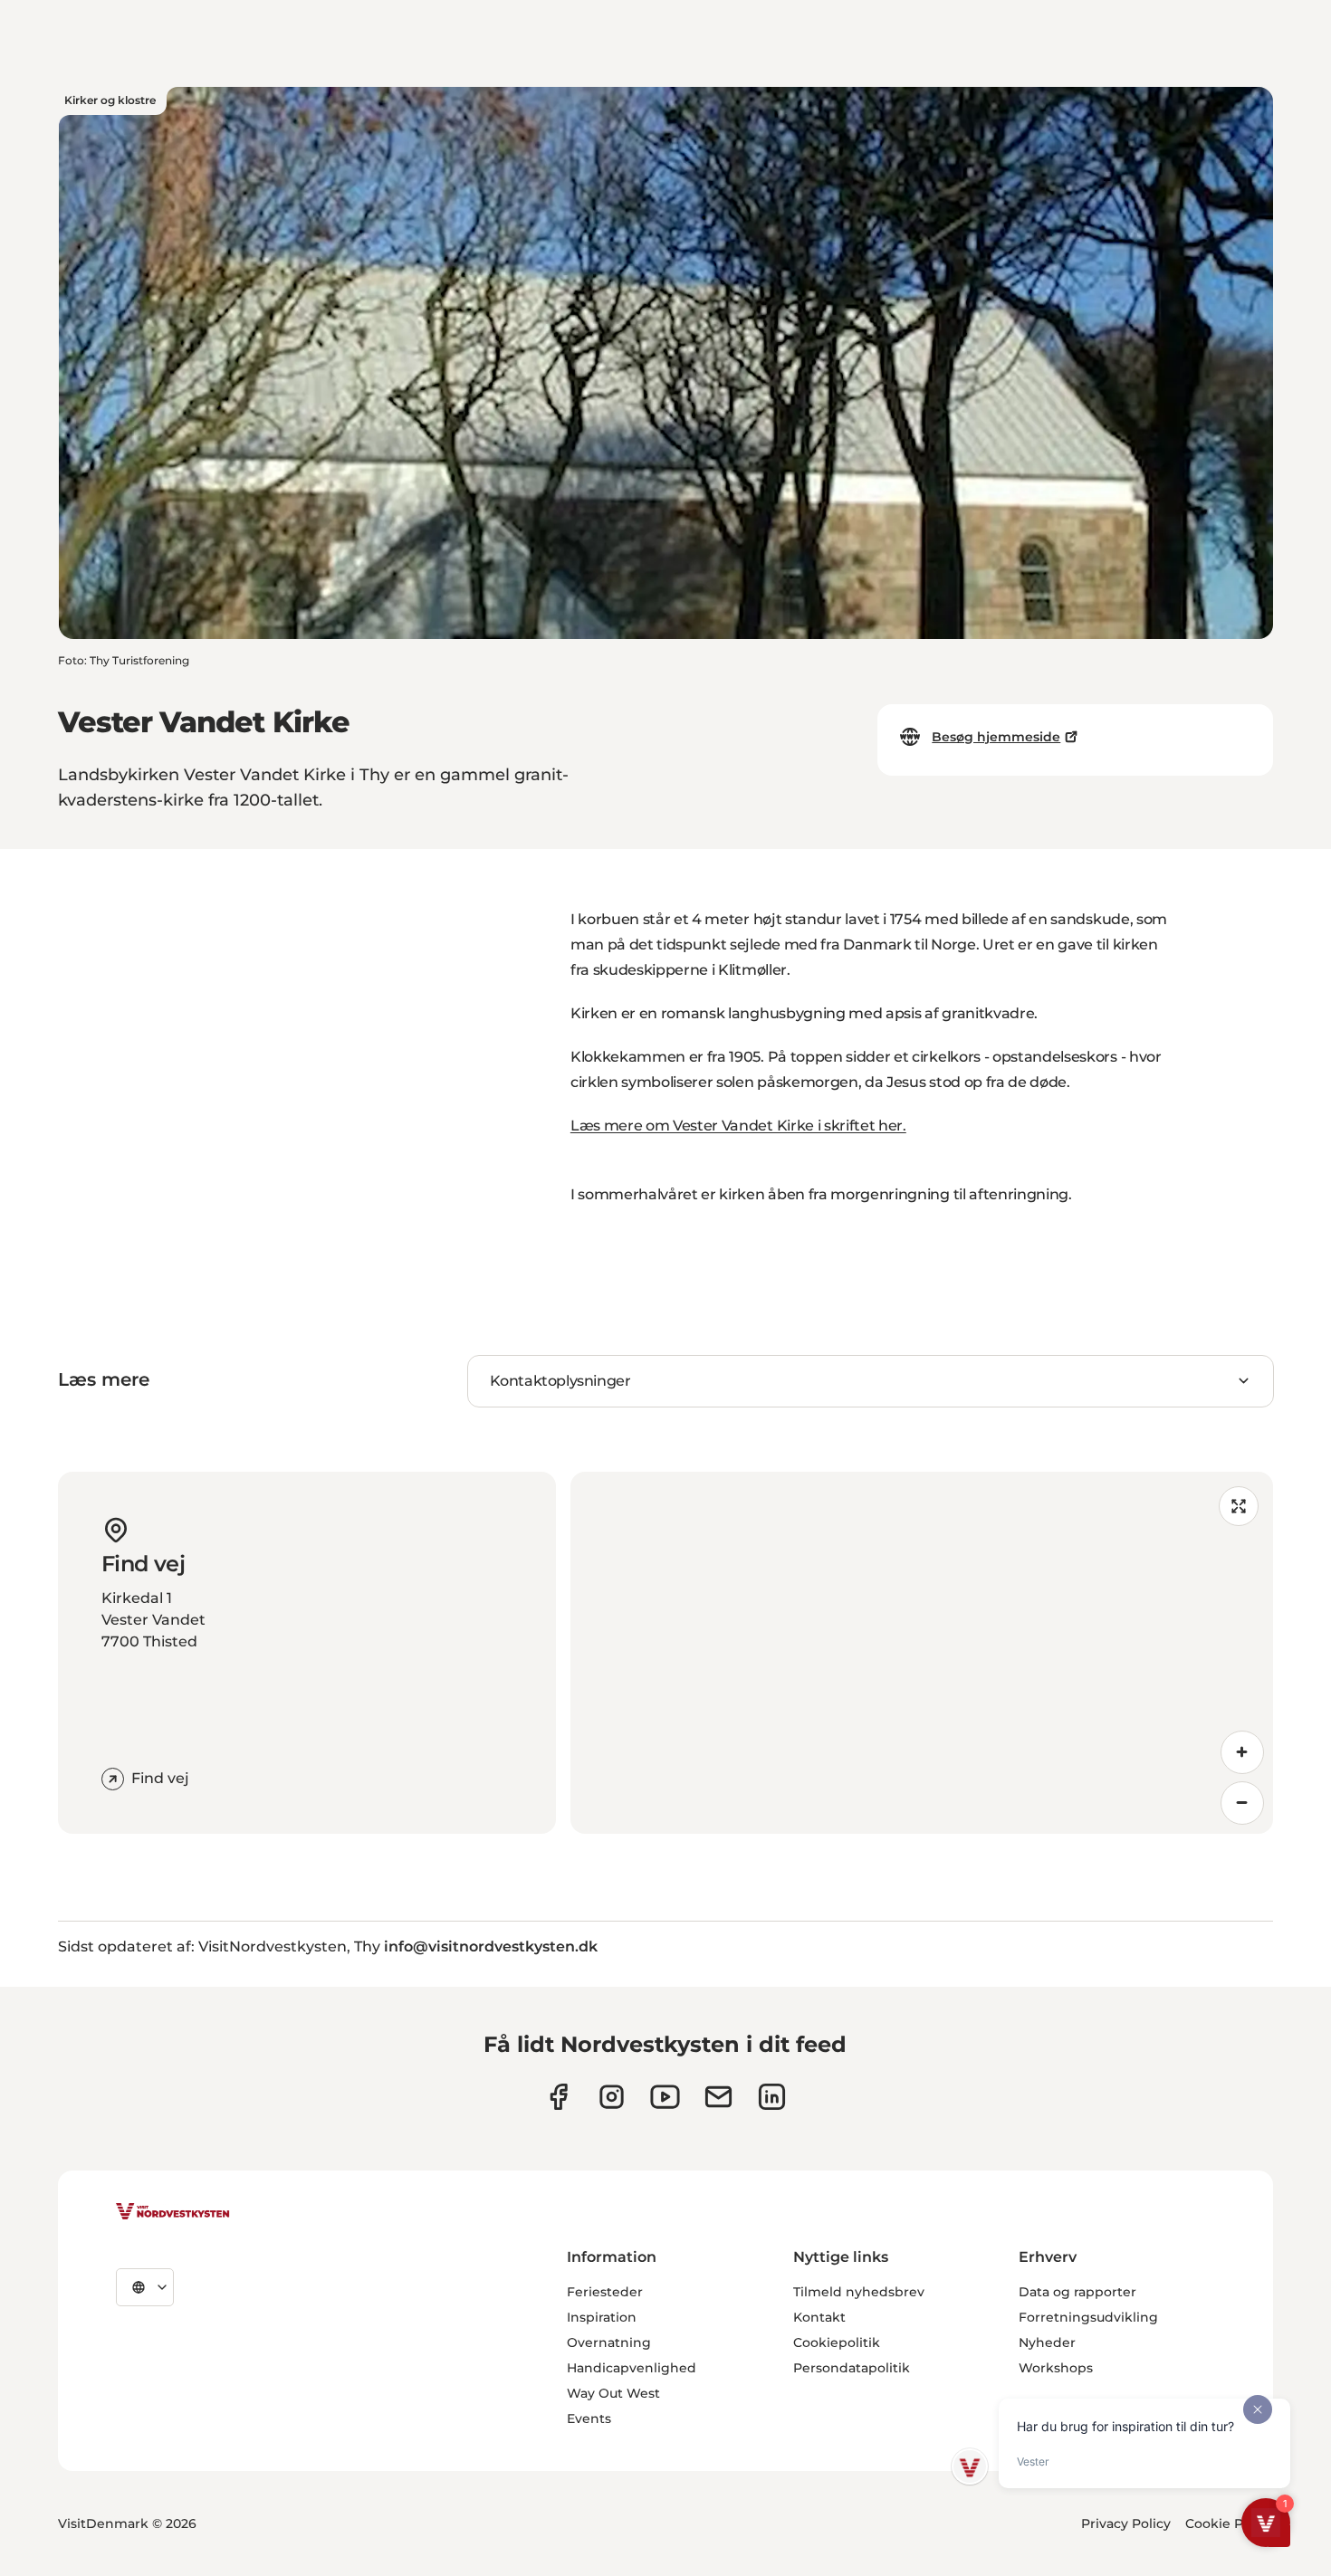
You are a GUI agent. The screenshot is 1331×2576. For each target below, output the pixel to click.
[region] (922, 1653)
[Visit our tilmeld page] (718, 2097)
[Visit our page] (558, 2097)
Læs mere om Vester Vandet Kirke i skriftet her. (738, 1126)
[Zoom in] (1242, 1752)
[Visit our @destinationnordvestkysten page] (665, 2097)
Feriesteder (605, 2292)
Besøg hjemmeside (996, 737)
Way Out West (613, 2393)
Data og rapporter (1077, 2292)
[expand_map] (1239, 1506)
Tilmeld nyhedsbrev (859, 2292)
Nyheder (1047, 2342)
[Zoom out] (1242, 1803)
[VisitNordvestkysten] (173, 2212)
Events (589, 2419)
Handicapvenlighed (632, 2368)
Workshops (1056, 2368)
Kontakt (819, 2317)
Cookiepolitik (837, 2342)
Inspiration (602, 2317)
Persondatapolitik (852, 2368)
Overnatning (609, 2342)
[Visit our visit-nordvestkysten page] (772, 2097)
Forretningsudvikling (1088, 2317)
